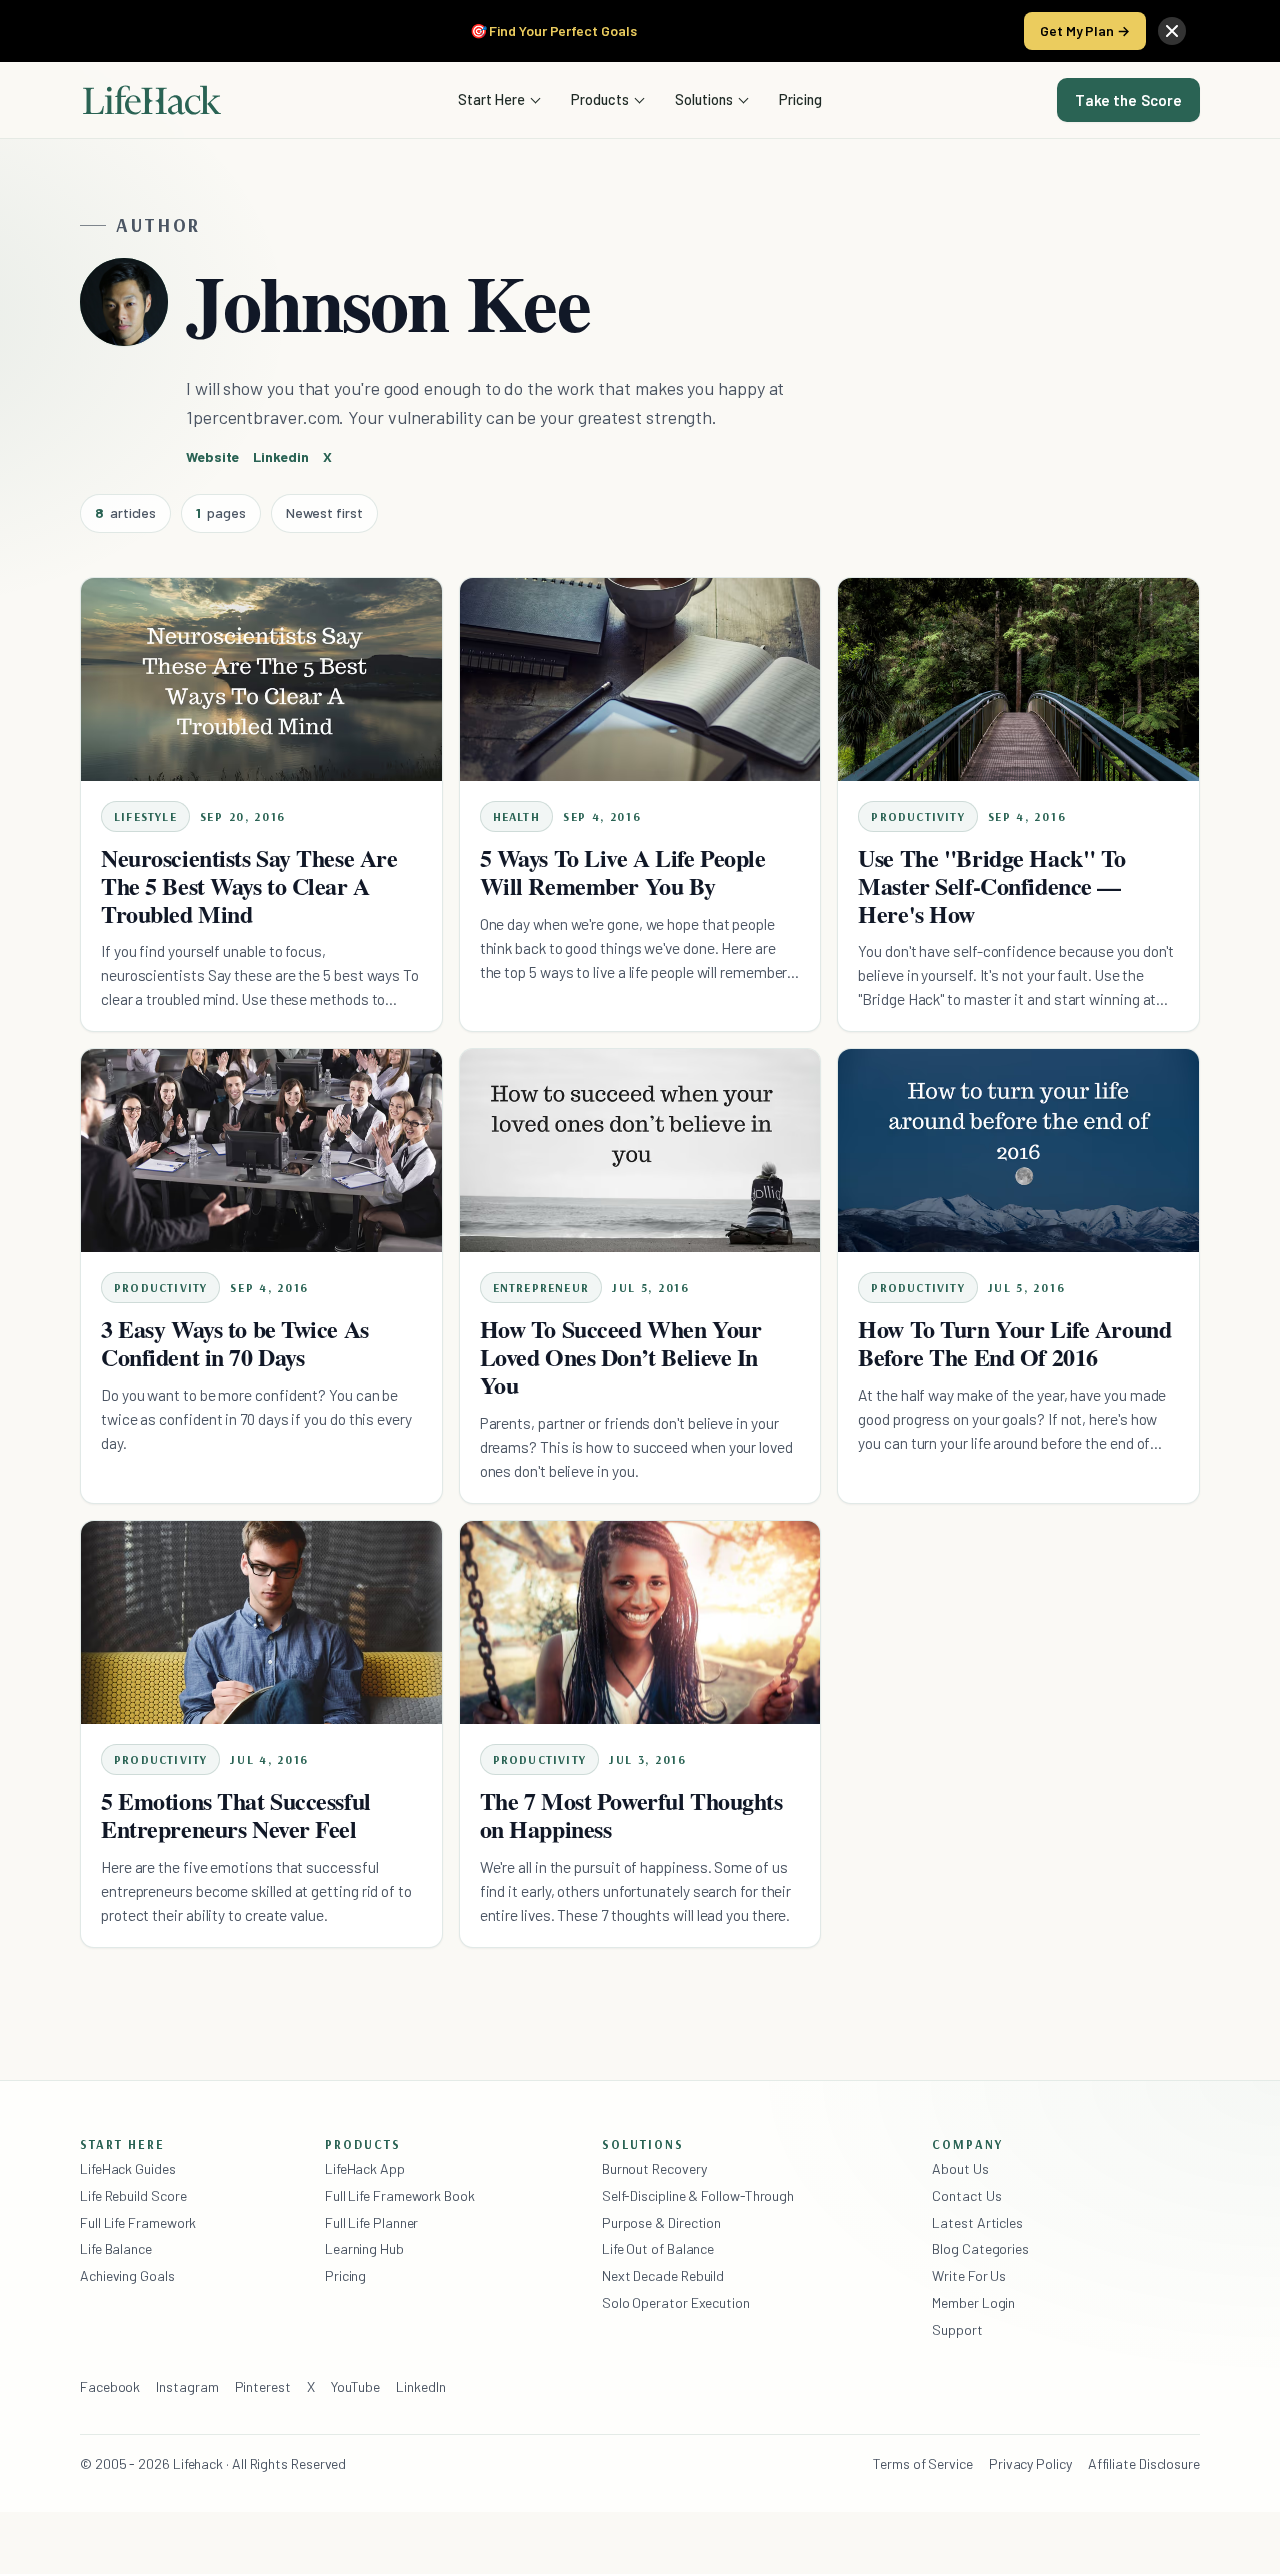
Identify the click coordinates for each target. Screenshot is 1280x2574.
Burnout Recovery (654, 2168)
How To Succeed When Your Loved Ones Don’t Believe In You (621, 1356)
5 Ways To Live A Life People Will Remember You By (623, 871)
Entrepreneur (541, 1287)
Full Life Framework (138, 2222)
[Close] (1172, 31)
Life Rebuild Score (133, 2195)
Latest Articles (977, 2222)
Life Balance (116, 2248)
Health (516, 816)
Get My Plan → (1085, 30)
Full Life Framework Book (400, 2195)
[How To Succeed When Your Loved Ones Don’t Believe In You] (640, 1150)
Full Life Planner (372, 2222)
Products (600, 99)
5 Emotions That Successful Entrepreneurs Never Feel (236, 1814)
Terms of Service (923, 2463)
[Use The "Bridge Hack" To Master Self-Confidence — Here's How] (1018, 679)
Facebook (110, 2386)
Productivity (917, 816)
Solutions (704, 99)
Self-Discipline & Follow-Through (698, 2195)
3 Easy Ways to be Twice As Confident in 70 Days (235, 1342)
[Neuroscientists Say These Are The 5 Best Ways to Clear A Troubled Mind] (261, 679)
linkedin (280, 456)
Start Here (491, 99)
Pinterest (263, 2386)
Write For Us (969, 2275)
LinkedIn (420, 2386)
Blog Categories (980, 2248)
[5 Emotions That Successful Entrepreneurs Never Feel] (261, 1622)
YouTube (355, 2386)
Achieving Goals (127, 2275)
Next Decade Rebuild (663, 2275)
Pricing (800, 99)
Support (957, 2329)
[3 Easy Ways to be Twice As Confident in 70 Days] (261, 1150)
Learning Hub (364, 2248)
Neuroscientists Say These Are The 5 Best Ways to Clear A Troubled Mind (249, 885)
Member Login (973, 2302)
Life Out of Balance (658, 2248)
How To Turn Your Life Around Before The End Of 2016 (1014, 1342)
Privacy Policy (1030, 2463)
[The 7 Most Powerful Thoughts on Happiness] (640, 1622)
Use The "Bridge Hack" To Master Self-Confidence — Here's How (992, 885)
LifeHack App (365, 2168)
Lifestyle (145, 816)
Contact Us (966, 2195)
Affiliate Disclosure (1144, 2463)
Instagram (187, 2386)
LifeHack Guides (128, 2168)
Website (212, 456)
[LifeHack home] (152, 100)
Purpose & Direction (661, 2222)
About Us (960, 2168)
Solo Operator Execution (676, 2302)
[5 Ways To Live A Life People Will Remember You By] (640, 679)
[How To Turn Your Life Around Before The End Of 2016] (1018, 1150)
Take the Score (1128, 100)
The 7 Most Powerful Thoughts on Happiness (631, 1814)
